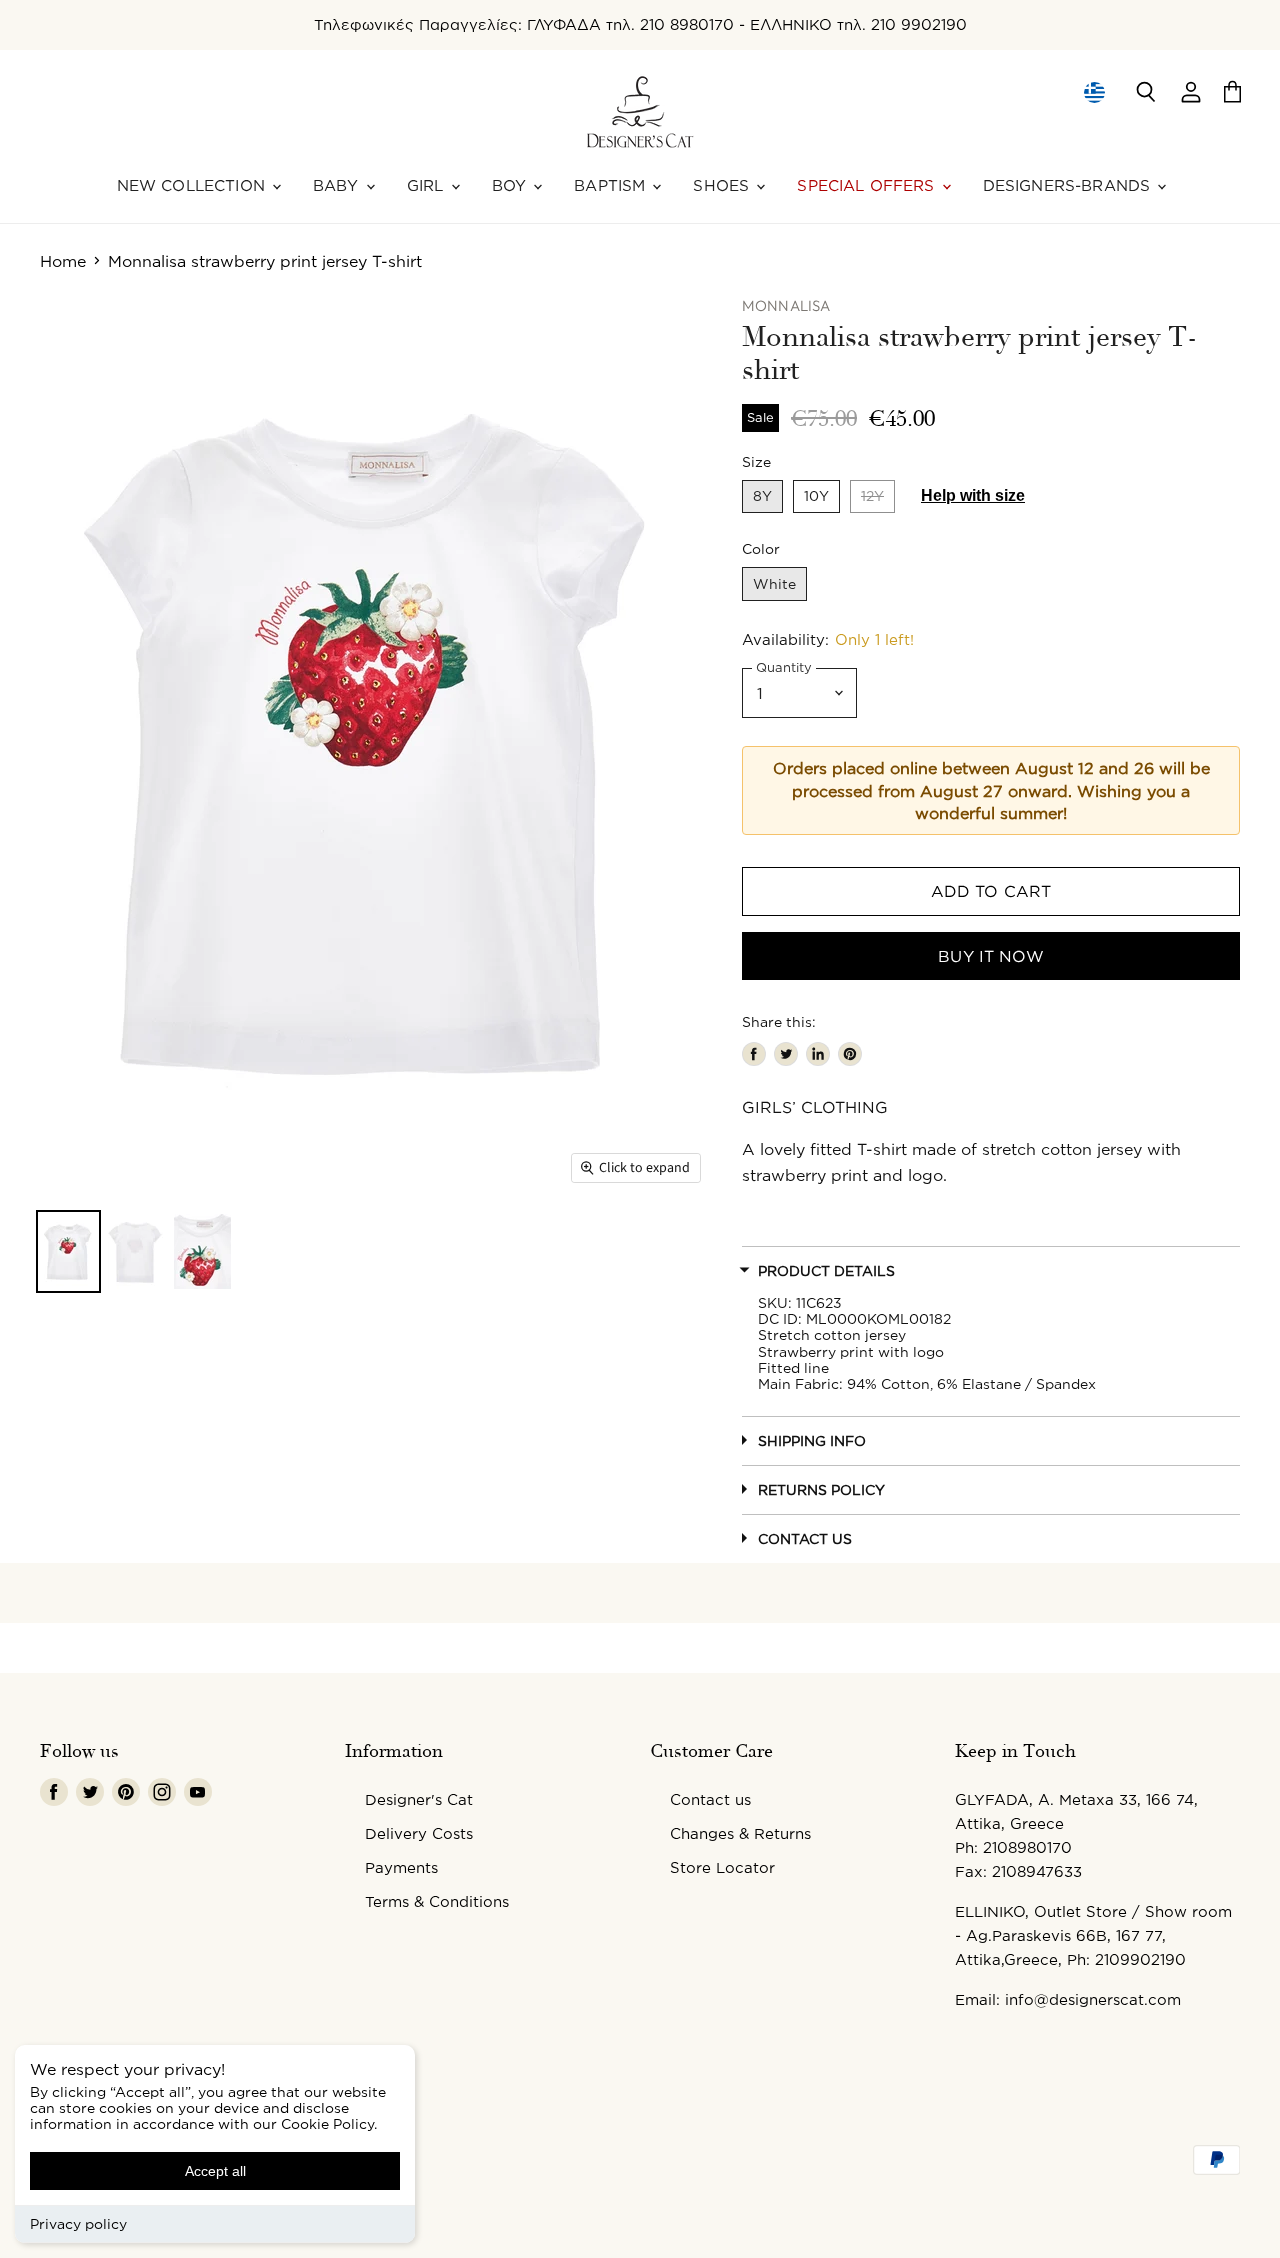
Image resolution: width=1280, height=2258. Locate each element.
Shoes (723, 185)
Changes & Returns (740, 1833)
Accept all (215, 2171)
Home (63, 261)
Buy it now (991, 956)
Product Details (826, 1270)
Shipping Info (812, 1440)
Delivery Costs (419, 1833)
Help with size (973, 495)
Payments (401, 1867)
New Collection (193, 185)
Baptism (612, 185)
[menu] (1094, 92)
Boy (512, 185)
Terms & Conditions (437, 1901)
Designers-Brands (1069, 185)
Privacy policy (78, 2223)
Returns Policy (821, 1489)
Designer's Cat (419, 1799)
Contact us (710, 1799)
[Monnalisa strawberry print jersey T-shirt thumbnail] (68, 1251)
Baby (338, 185)
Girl (428, 185)
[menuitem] (1093, 92)
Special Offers (868, 185)
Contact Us (805, 1538)
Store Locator (722, 1867)
